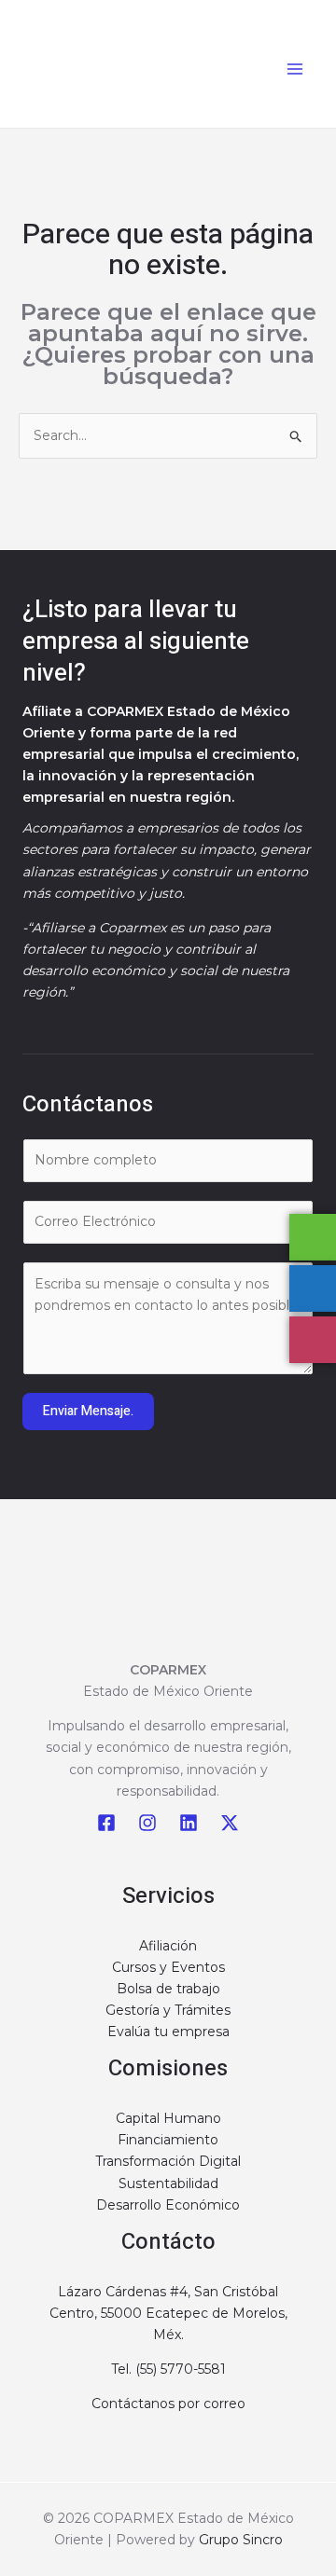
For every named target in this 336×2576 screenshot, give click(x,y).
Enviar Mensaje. (88, 1411)
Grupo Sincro (241, 2540)
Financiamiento (168, 2140)
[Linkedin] (189, 1823)
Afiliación (168, 1946)
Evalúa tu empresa (168, 2032)
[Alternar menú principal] (294, 69)
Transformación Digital (168, 2161)
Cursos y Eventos (168, 1967)
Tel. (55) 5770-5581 (168, 2369)
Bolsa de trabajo (168, 1989)
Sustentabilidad (168, 2183)
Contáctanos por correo (168, 2404)
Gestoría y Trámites (168, 2010)
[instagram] (147, 1823)
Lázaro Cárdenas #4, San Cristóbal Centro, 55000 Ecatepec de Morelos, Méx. (168, 2313)
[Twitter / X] (230, 1823)
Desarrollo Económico (168, 2205)
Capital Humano (168, 2118)
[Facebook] (106, 1823)
